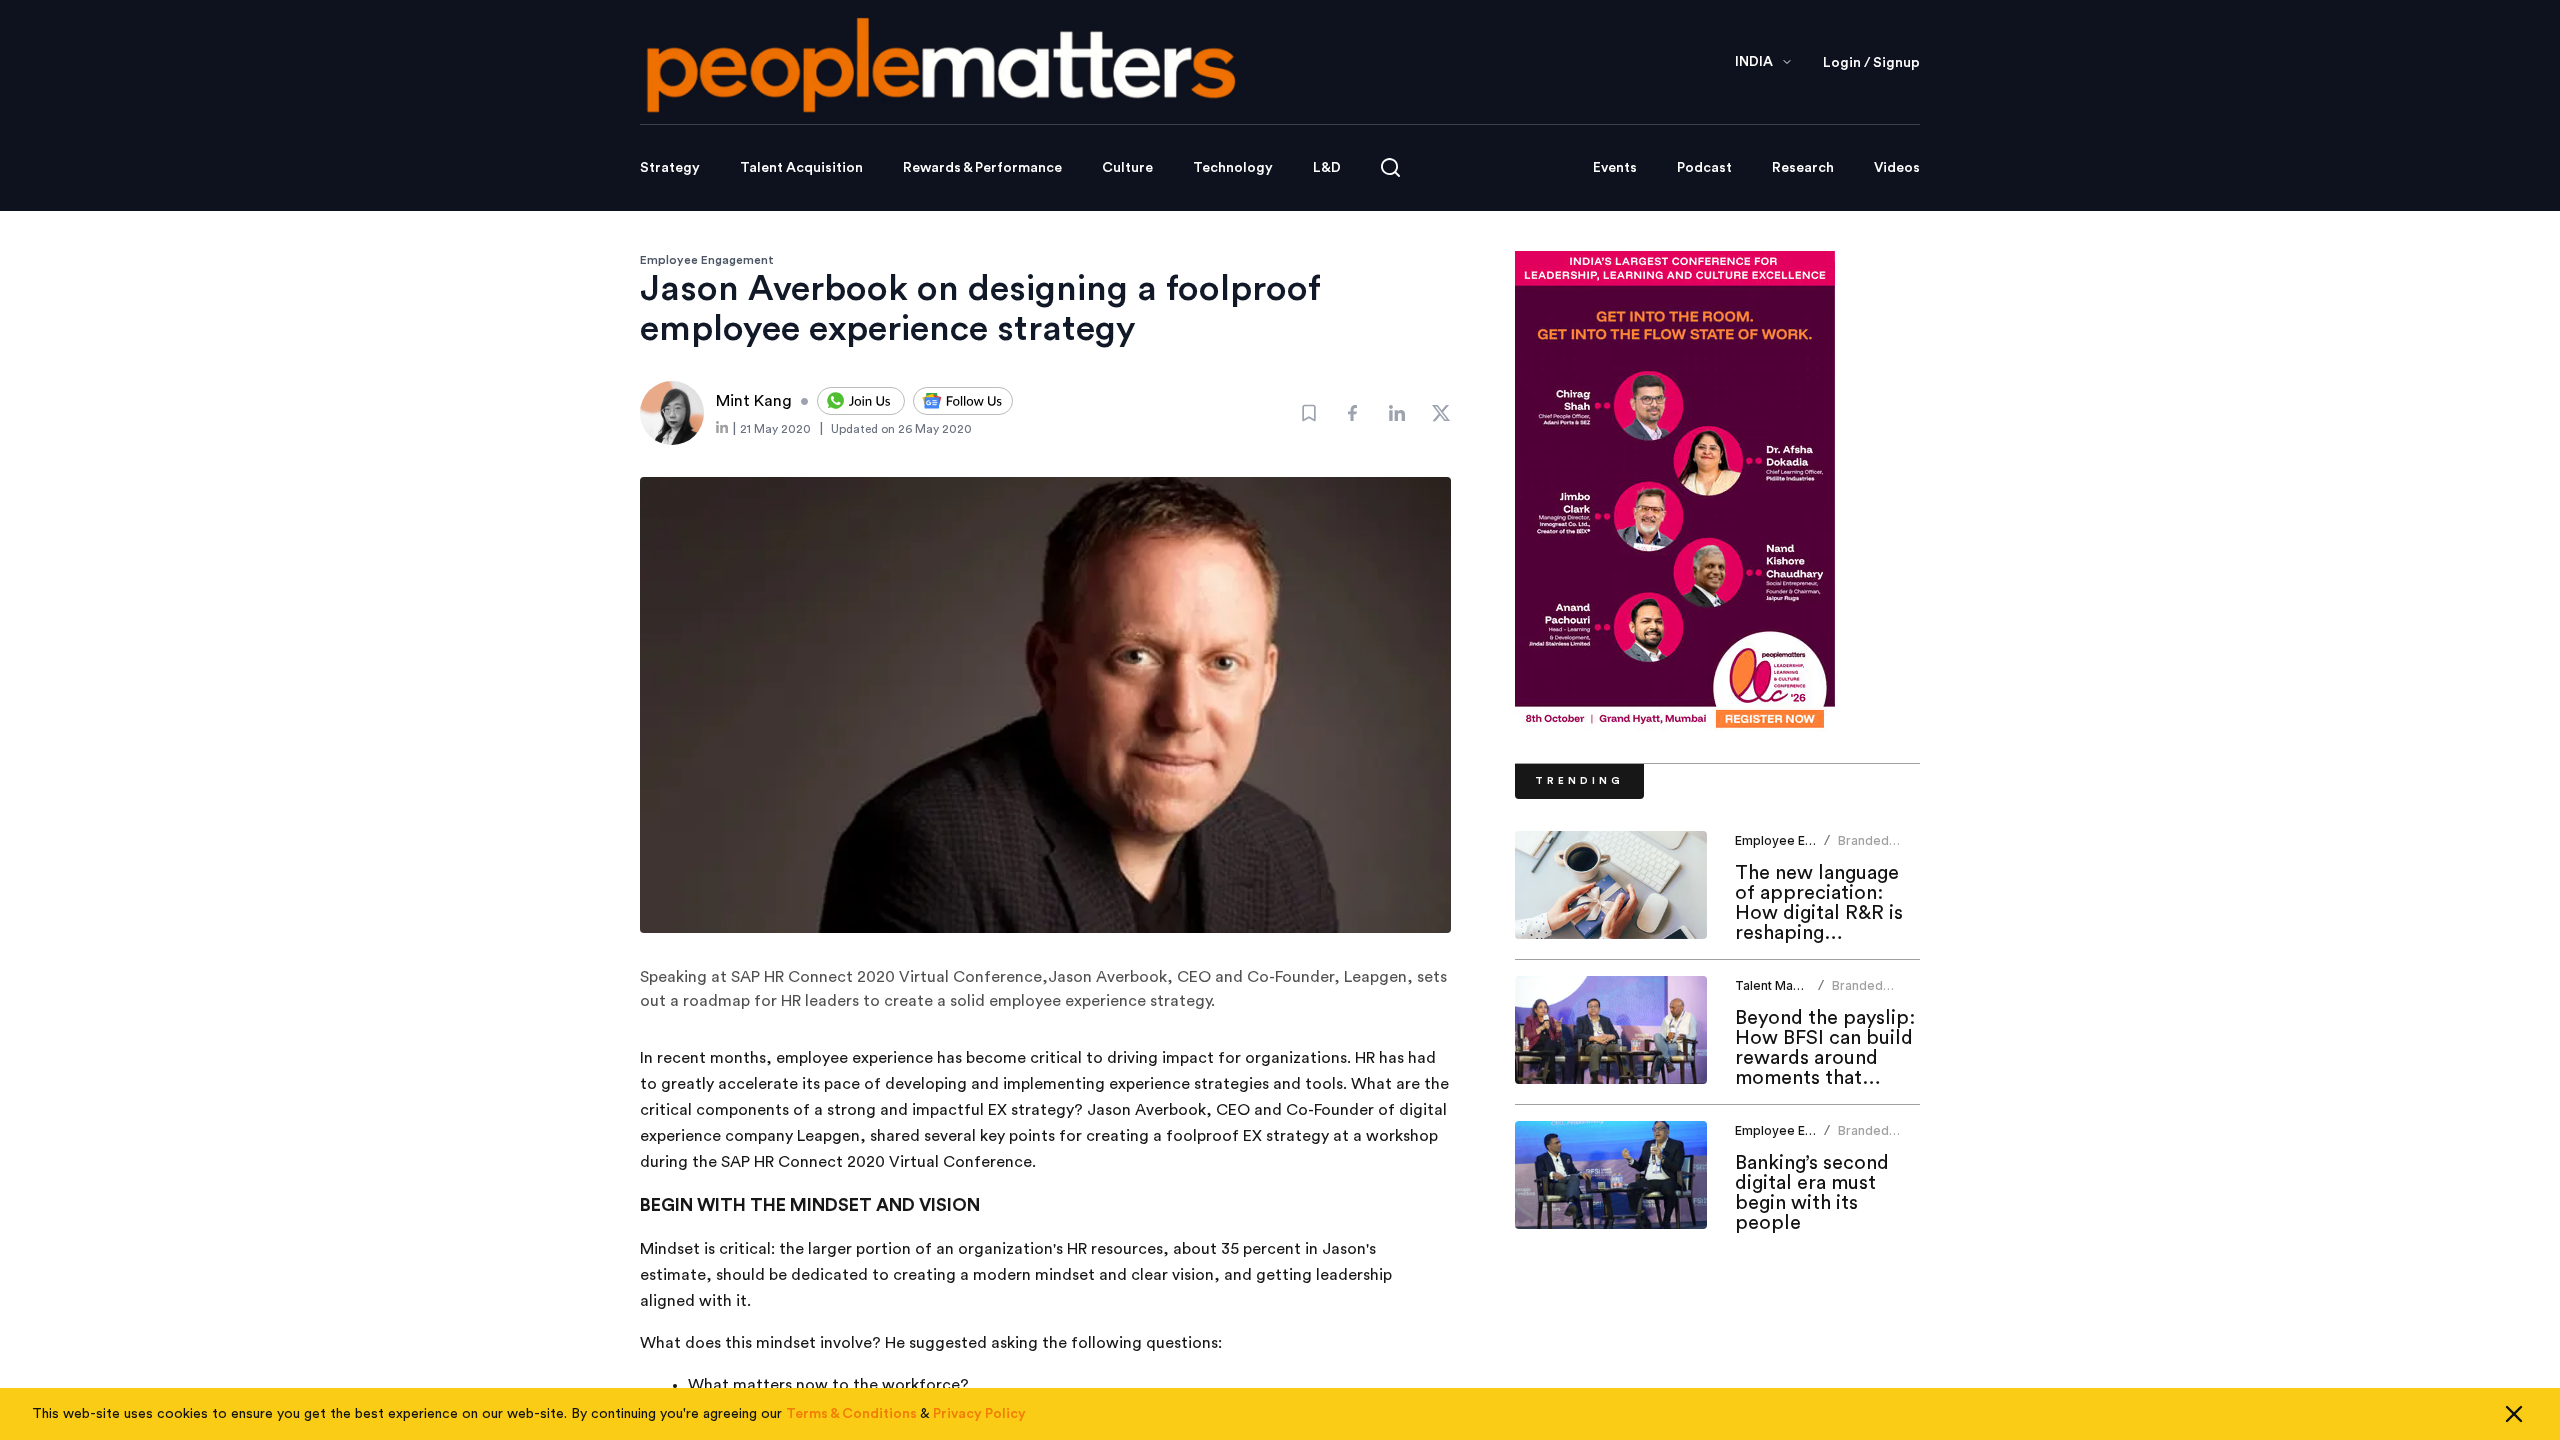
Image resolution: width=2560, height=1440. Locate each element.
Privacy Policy (979, 1414)
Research (1803, 168)
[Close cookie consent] (2514, 1414)
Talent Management (1794, 985)
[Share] (1353, 413)
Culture (1127, 168)
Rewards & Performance (982, 168)
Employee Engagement (707, 260)
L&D (1327, 168)
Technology (1233, 168)
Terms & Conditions (851, 1414)
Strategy (670, 168)
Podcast (1704, 168)
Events (1615, 168)
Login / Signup (1871, 63)
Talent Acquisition (801, 168)
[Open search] (1390, 167)
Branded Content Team (1874, 993)
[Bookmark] (1309, 413)
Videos (1897, 168)
